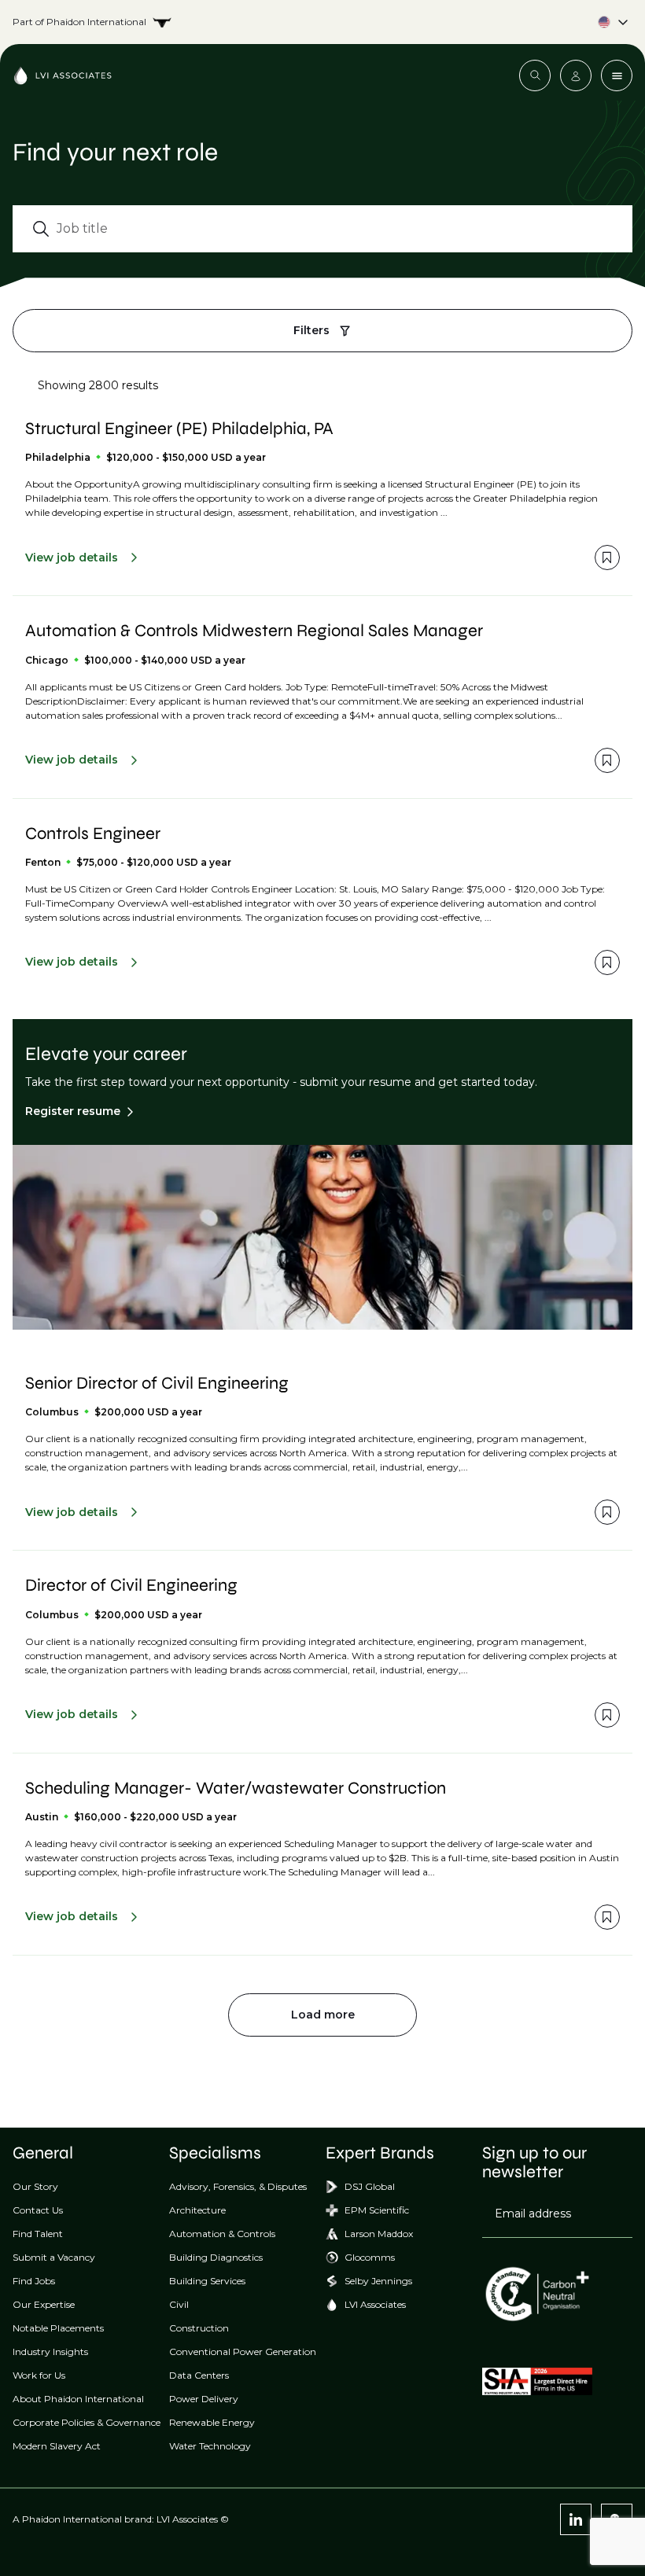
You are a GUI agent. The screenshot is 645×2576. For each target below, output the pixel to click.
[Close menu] (617, 75)
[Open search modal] (535, 75)
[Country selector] (322, 22)
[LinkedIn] (576, 2519)
